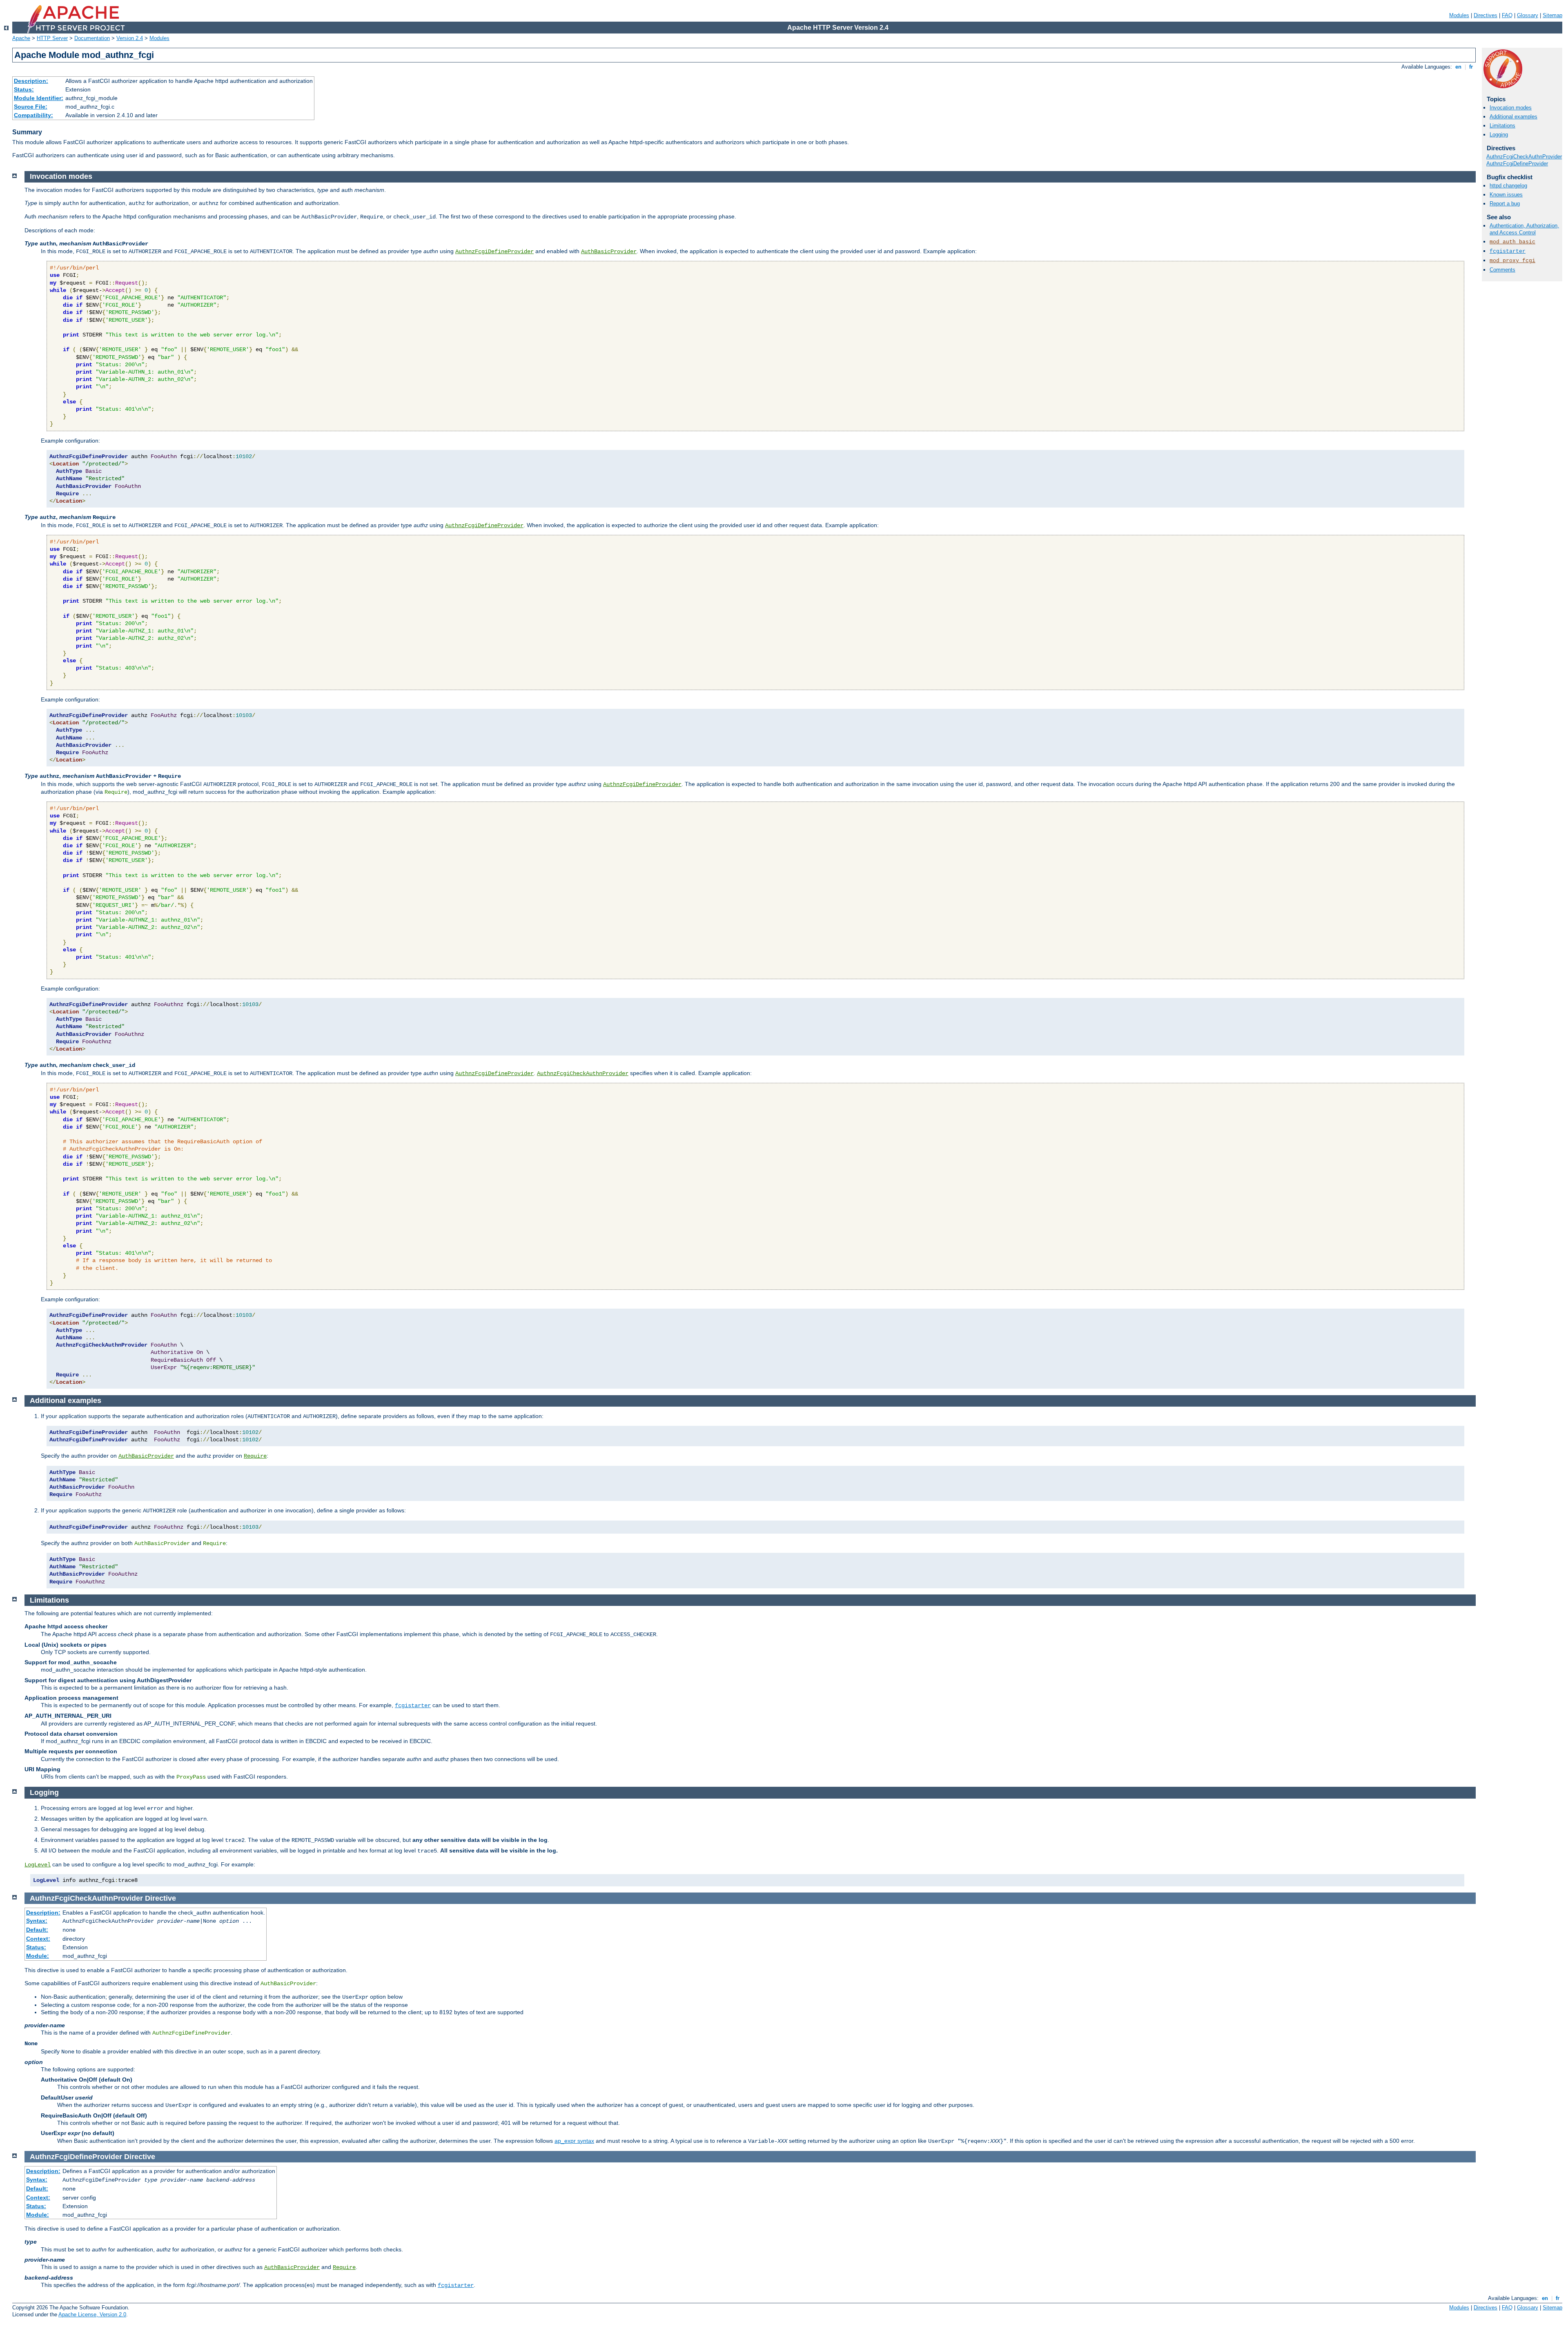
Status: (24, 89)
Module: (38, 1956)
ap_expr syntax (574, 2141)
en (1458, 67)
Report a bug (1505, 204)
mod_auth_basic (1512, 242)
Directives (1486, 15)
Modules (1459, 15)
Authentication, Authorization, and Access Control (1524, 229)
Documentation (92, 38)
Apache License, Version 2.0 (92, 2315)
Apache (21, 38)
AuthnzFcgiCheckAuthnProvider (1524, 157)
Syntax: (37, 1921)
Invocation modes (1511, 108)
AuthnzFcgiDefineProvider (1517, 164)
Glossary (1528, 15)
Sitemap (1552, 15)
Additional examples (1513, 117)
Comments (1502, 270)
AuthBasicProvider (609, 252)
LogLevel (38, 1865)
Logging (1499, 135)
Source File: (31, 107)
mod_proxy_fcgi (1512, 261)
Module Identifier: (39, 98)
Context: (38, 1939)
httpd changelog (1508, 186)
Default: (37, 1930)
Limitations (1502, 126)
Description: (31, 81)
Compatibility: (33, 115)
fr (1471, 67)
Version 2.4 (130, 38)
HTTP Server (52, 38)
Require (255, 1456)
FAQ (1507, 15)
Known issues (1506, 195)
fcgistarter (1508, 251)
